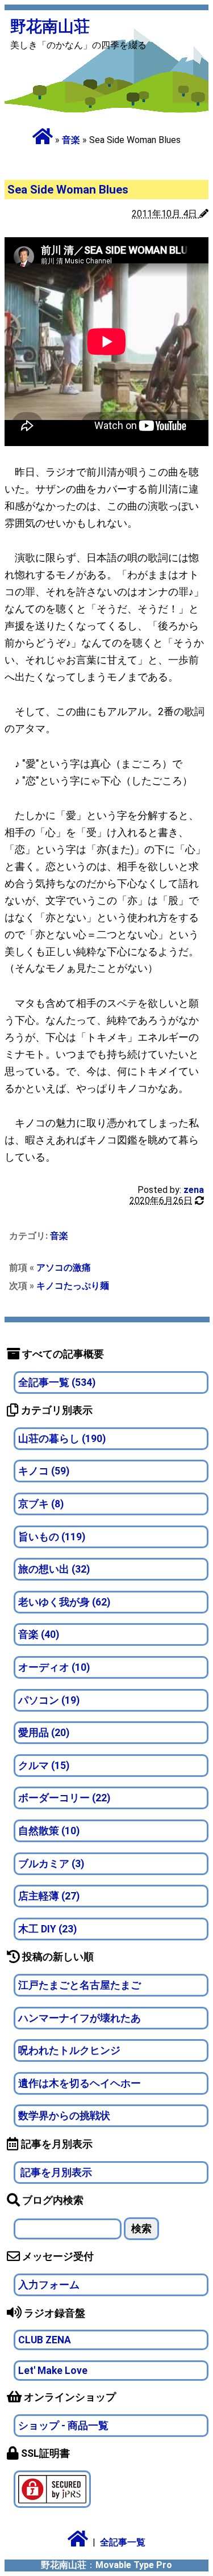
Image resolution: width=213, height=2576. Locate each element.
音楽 (71, 140)
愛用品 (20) (44, 1733)
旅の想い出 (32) (54, 1569)
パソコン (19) (49, 1700)
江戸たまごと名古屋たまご (80, 1985)
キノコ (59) (44, 1471)
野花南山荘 (50, 26)
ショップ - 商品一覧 (63, 2426)
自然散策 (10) (49, 1831)
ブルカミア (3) (51, 1864)
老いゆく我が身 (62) (64, 1602)
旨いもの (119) (52, 1537)
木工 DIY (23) (47, 1929)
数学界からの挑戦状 (64, 2116)
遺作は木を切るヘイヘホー (80, 2083)
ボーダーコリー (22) (64, 1798)
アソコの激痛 (64, 1268)
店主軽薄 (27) (49, 1896)
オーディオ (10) (54, 1667)
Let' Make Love (53, 2371)
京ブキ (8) (41, 1504)
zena (194, 1190)
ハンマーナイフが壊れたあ (80, 2018)
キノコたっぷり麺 (73, 1286)
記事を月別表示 (55, 2172)
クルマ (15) (44, 1766)
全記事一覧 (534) (57, 1382)
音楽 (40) (39, 1634)
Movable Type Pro (134, 2565)
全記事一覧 (123, 2542)
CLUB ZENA (45, 2340)
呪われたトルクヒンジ (69, 2050)
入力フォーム (49, 2285)
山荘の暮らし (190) (62, 1439)
